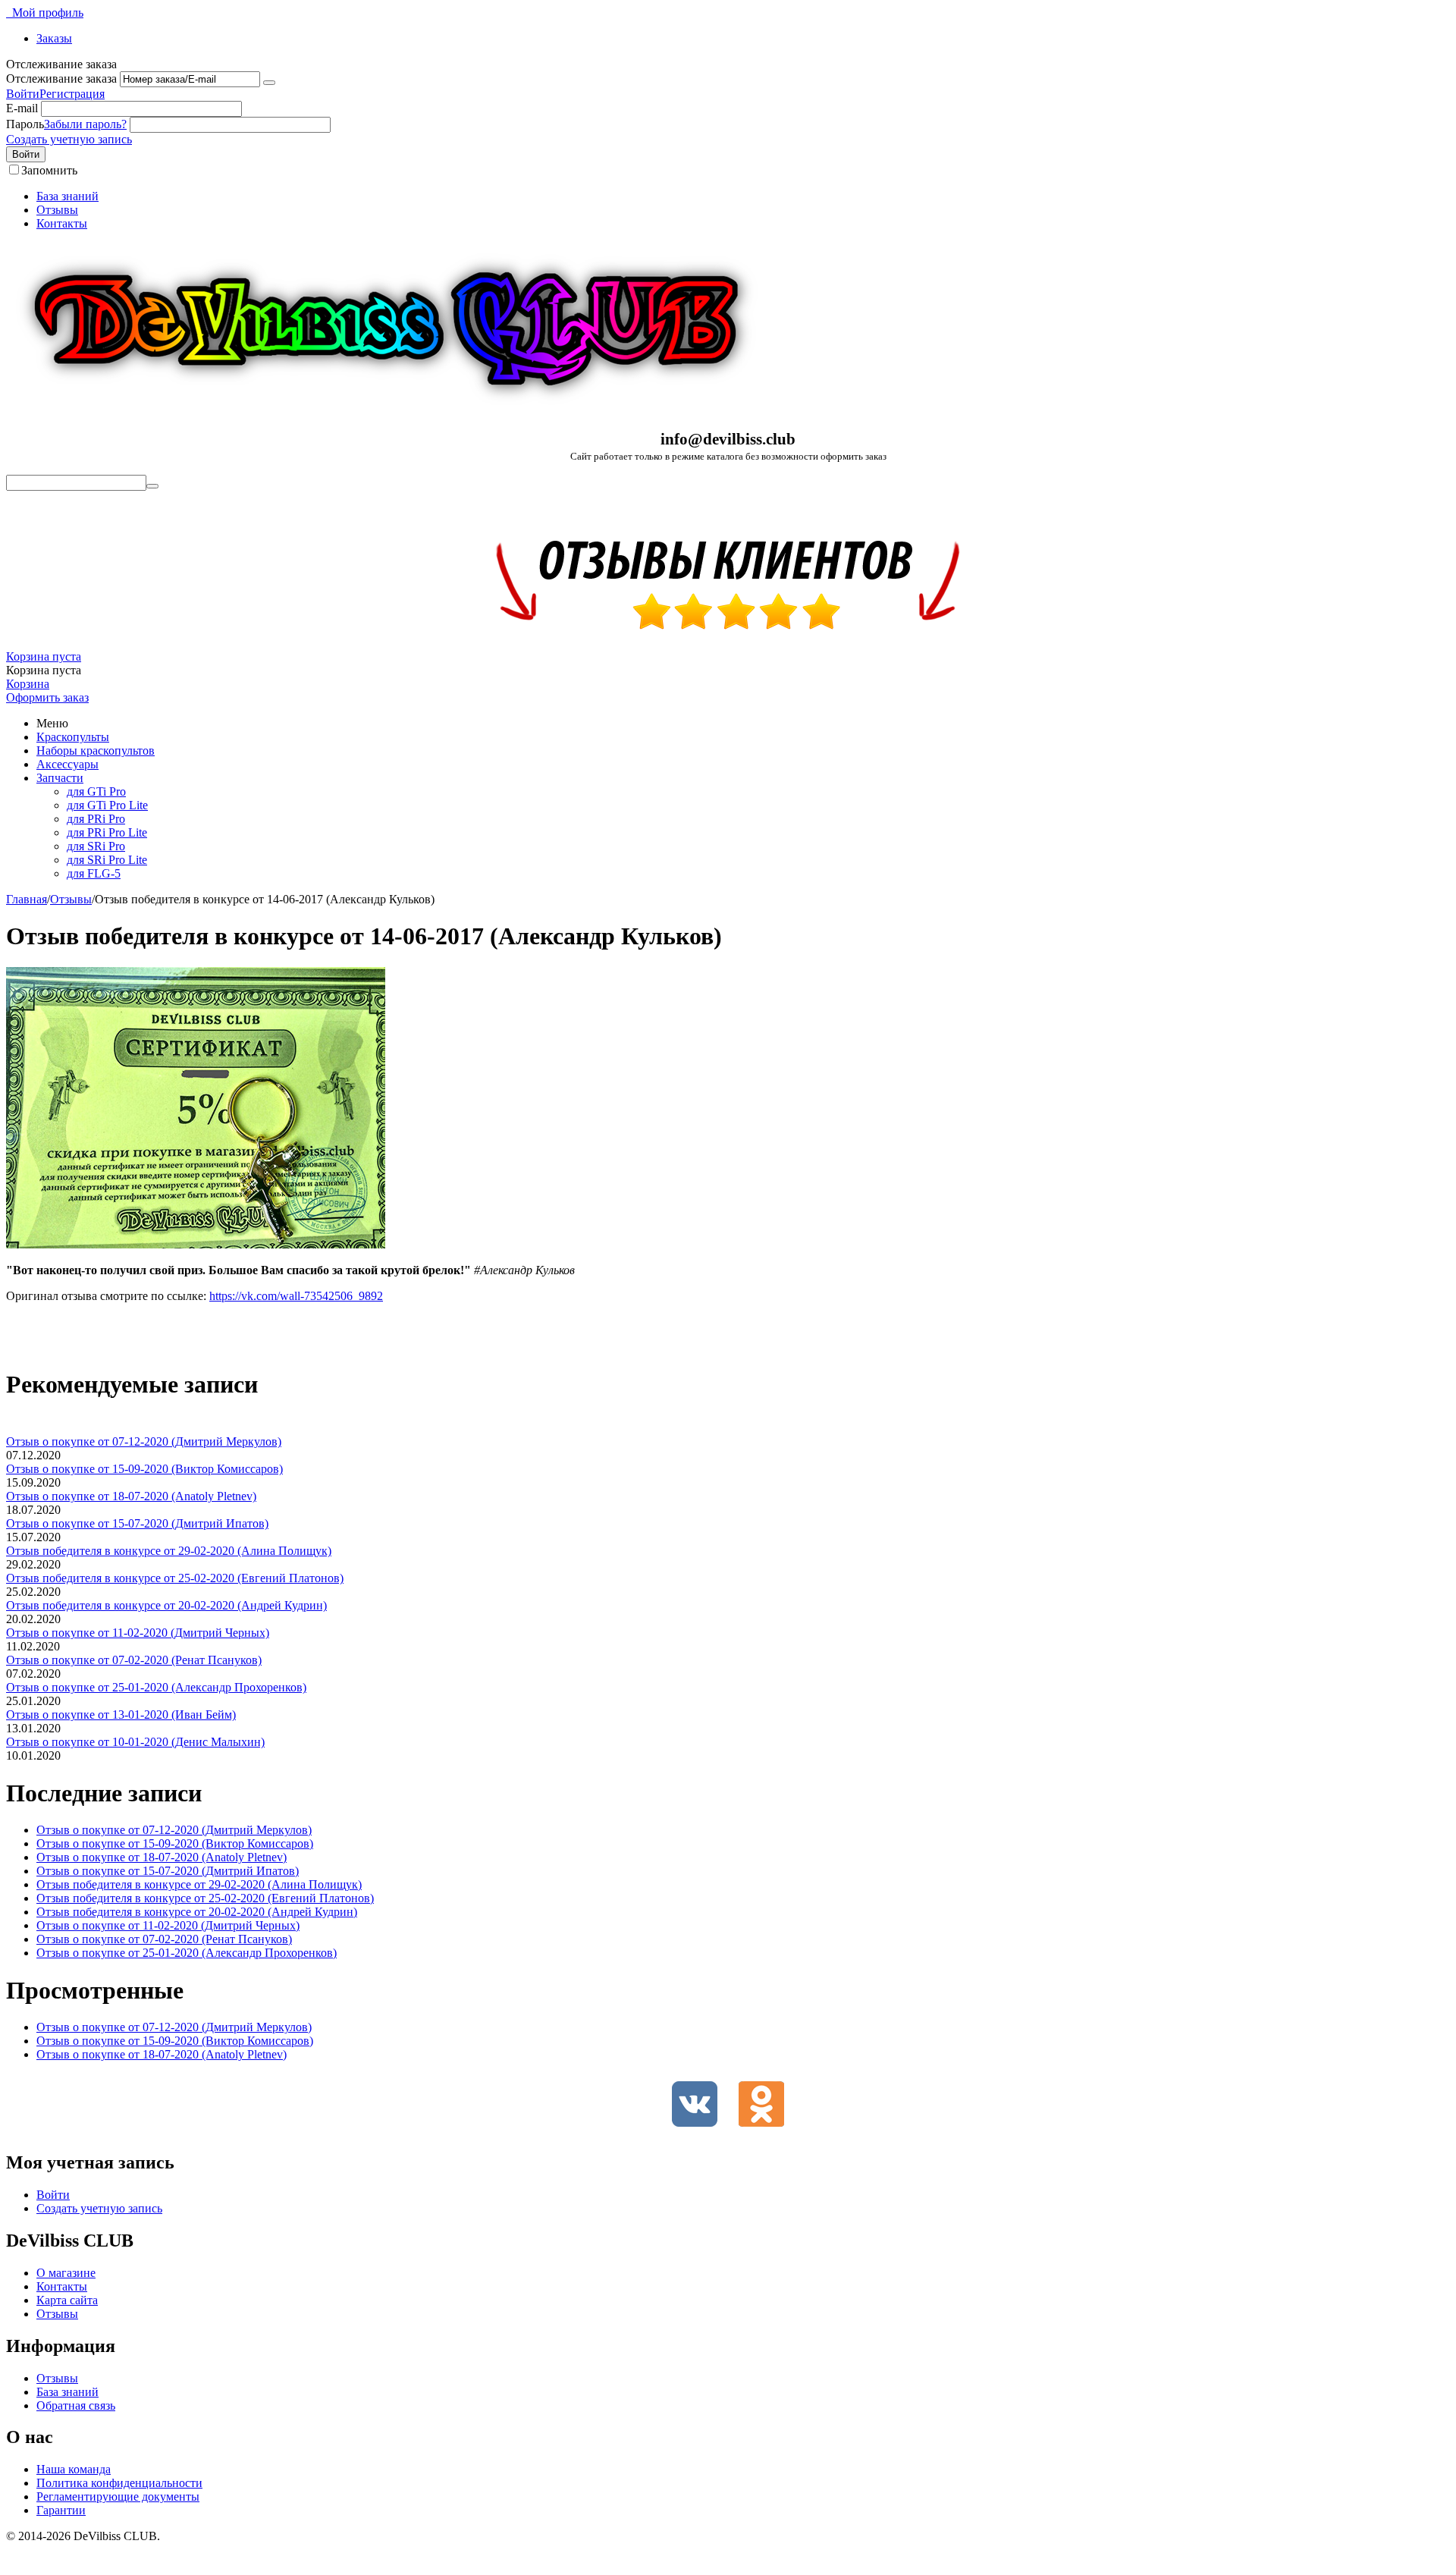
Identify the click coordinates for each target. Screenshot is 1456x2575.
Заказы (54, 38)
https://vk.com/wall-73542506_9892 (296, 1296)
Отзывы (57, 210)
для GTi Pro (96, 791)
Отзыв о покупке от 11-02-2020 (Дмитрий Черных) (138, 1633)
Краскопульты (73, 737)
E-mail (22, 108)
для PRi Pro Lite (107, 832)
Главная (27, 899)
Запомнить (49, 170)
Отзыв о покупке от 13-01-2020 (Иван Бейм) (121, 1715)
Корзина (28, 684)
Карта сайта (67, 2300)
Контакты (62, 223)
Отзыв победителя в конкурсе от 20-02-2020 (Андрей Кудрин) (166, 1605)
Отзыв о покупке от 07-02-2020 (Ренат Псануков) (134, 1660)
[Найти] (152, 486)
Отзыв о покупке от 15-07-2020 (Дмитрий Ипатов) (137, 1523)
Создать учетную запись (69, 139)
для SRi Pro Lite (107, 860)
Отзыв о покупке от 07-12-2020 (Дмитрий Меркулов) (144, 1441)
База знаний (67, 196)
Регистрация (72, 94)
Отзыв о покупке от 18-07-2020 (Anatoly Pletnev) (131, 1496)
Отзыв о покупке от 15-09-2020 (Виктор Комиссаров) (144, 1469)
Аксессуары (67, 764)
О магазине (66, 2273)
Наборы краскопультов (96, 751)
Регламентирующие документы (118, 2496)
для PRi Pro (96, 819)
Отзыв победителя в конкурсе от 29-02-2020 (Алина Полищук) (169, 1551)
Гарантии (61, 2510)
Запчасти (60, 778)
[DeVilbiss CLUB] (385, 411)
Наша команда (74, 2469)
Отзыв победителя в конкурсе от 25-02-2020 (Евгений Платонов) (175, 1578)
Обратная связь (76, 2405)
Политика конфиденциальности (119, 2483)
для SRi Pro (96, 846)
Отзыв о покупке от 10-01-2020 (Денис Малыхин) (135, 1742)
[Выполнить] (269, 83)
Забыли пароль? (85, 124)
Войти (23, 94)
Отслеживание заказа (61, 79)
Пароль (25, 124)
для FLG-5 (94, 873)
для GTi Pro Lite (107, 805)
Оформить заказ (47, 697)
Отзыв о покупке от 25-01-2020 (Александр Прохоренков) (156, 1687)
